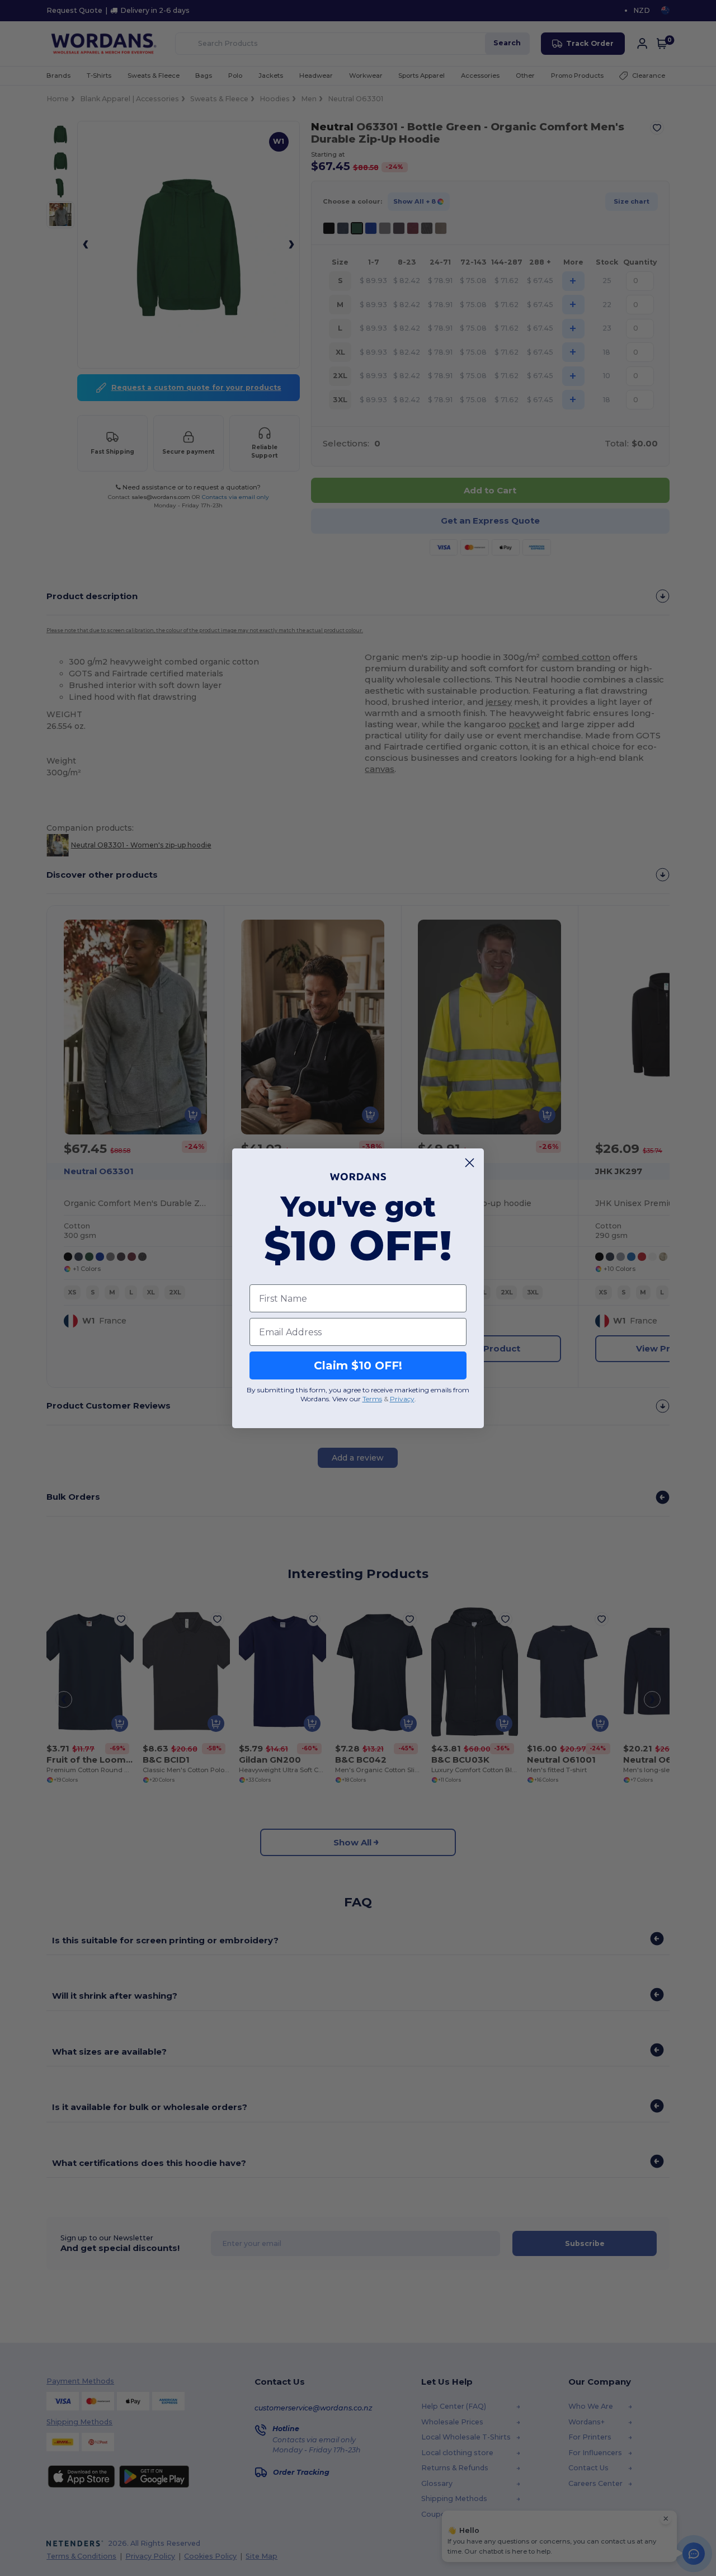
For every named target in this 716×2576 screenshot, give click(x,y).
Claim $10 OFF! (358, 1365)
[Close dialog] (470, 1163)
